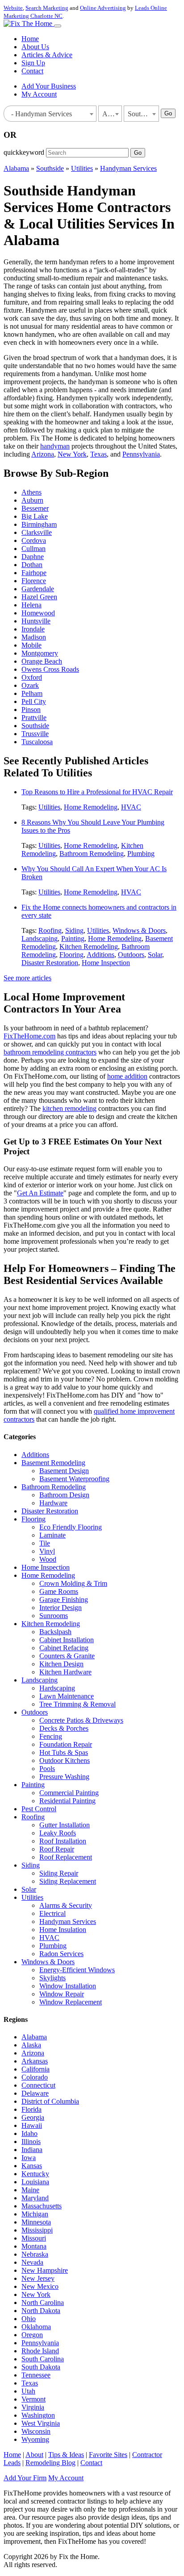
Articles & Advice (47, 55)
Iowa (29, 2158)
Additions (100, 955)
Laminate (52, 1535)
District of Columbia (50, 2101)
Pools (47, 1769)
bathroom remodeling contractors (50, 1052)
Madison (34, 637)
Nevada (32, 2262)
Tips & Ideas (66, 2455)
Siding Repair (59, 1873)
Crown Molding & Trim (73, 1583)
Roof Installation (63, 1841)
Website (13, 8)
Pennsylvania (141, 454)
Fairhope (34, 573)
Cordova (34, 540)
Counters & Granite (67, 1656)
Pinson (31, 710)
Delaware (35, 2093)
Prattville (34, 718)
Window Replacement (71, 2002)
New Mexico (40, 2286)
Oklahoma (36, 2327)
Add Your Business (49, 86)
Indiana (32, 2150)
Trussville (35, 734)
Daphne (33, 557)
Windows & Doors (139, 930)
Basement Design (64, 1471)
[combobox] (50, 114)
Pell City (34, 701)
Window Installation (68, 1986)
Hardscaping (57, 1688)
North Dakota (41, 2311)
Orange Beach (42, 661)
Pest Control (39, 1809)
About (34, 2455)
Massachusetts (42, 2206)
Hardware (53, 1503)
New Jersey (38, 2278)
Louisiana (35, 2182)
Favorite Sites (108, 2455)
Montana (34, 2246)
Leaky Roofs (58, 1833)
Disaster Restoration (50, 963)
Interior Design (61, 1608)
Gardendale (38, 589)
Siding (74, 930)
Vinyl (47, 1551)
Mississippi (37, 2230)
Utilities (82, 168)
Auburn (32, 500)
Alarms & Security (66, 1905)
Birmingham (39, 524)
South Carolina (43, 2359)
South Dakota (41, 2367)
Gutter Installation (65, 1825)
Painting (73, 938)
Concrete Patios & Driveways (81, 1720)
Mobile (31, 645)
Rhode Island (40, 2351)
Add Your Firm (25, 2478)
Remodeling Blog (50, 2463)
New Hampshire (45, 2270)
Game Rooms (59, 1591)
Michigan (35, 2214)
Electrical (52, 1913)
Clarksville (37, 532)
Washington (38, 2415)
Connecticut (38, 2085)
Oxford (32, 677)
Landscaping (40, 938)
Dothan (32, 565)
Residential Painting (67, 1801)
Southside (50, 168)
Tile (45, 1543)
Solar (155, 955)
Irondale (33, 629)
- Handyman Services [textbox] (40, 114)
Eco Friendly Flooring (71, 1527)
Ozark (30, 685)
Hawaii (32, 2125)
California (36, 2069)
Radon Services (61, 1954)
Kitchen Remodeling (89, 947)
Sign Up (33, 63)
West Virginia (41, 2423)
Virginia (33, 2407)
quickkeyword (24, 152)
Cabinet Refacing (64, 1648)
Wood (48, 1559)
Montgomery (40, 653)
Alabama (16, 168)
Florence (34, 581)
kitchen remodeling (69, 1108)
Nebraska (35, 2254)
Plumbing (141, 854)
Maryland (35, 2198)
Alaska (31, 2045)
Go (168, 113)
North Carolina (43, 2303)
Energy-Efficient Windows (77, 1970)
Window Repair (62, 1994)
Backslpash (55, 1632)
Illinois (31, 2142)
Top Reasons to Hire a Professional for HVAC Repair (97, 792)
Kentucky (35, 2174)
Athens (31, 492)
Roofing (50, 930)
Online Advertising (103, 8)
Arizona (43, 454)
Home (30, 39)
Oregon (32, 2335)
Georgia (33, 2117)
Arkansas (35, 2061)
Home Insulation (63, 1930)
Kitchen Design (61, 1664)
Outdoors (131, 955)
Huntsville (36, 621)
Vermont (33, 2399)
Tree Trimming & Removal (77, 1704)
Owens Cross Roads (50, 669)
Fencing (51, 1736)
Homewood (38, 613)
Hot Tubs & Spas (64, 1752)
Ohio (29, 2319)
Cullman (33, 549)
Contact (32, 71)
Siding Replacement (68, 1881)
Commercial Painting (69, 1793)
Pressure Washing (64, 1777)
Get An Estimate (40, 1193)
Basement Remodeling (53, 1463)
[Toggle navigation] (58, 26)
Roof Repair (57, 1849)
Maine (30, 2190)
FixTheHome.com (29, 1036)
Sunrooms (54, 1616)
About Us (35, 47)
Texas (98, 454)
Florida (31, 2109)
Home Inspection (106, 963)
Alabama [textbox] (112, 114)
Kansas (32, 2166)
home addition (127, 1076)
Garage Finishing (64, 1599)
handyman (55, 446)
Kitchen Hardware (65, 1672)
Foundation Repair (66, 1744)
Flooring (71, 955)
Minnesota (36, 2222)
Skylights (52, 1978)
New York (72, 454)
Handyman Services (128, 168)
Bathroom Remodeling (92, 854)
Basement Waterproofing (74, 1479)
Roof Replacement (66, 1857)
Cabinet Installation (67, 1640)
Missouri (34, 2238)
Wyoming (35, 2439)
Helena (31, 605)
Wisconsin (36, 2431)
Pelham (32, 693)
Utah (28, 2391)
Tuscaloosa (37, 742)
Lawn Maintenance (67, 1696)
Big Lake (35, 516)
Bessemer (35, 508)
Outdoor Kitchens (65, 1760)
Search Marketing (47, 8)
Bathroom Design (64, 1495)
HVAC (131, 807)
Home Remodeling (91, 807)
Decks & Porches (64, 1728)
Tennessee (36, 2375)
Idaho (29, 2133)
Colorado (35, 2077)
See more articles (27, 978)
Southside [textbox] (142, 114)
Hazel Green (39, 597)
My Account (39, 94)
